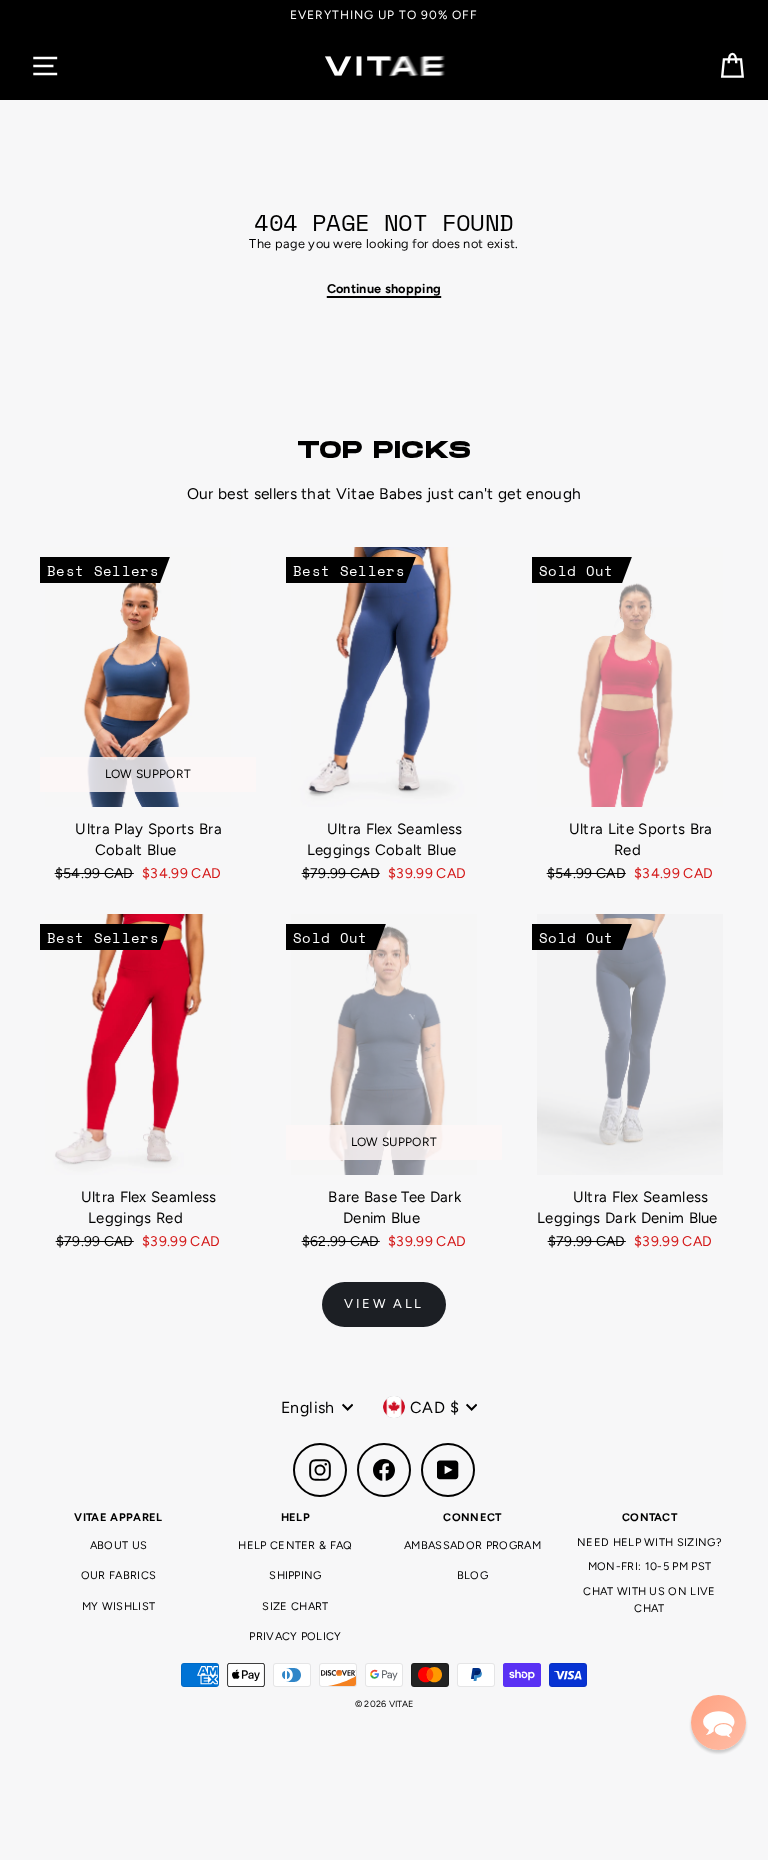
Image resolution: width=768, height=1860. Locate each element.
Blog (472, 1575)
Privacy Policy (295, 1636)
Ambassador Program (472, 1545)
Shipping (295, 1575)
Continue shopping (384, 288)
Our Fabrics (119, 1575)
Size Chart (295, 1606)
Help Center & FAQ (295, 1545)
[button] (718, 1722)
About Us (119, 1545)
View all (384, 1303)
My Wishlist (119, 1606)
